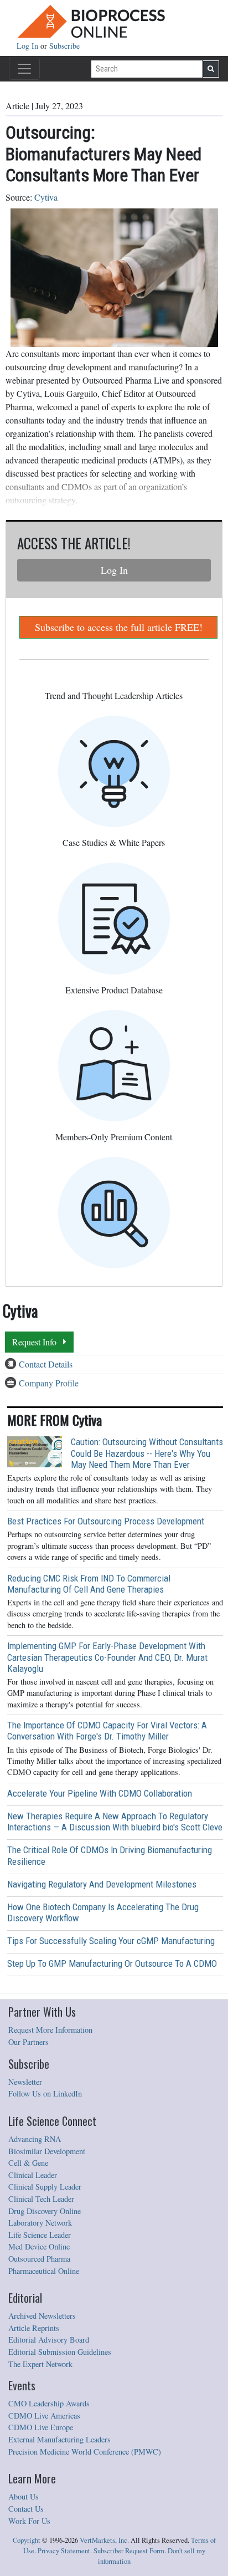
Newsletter (25, 2082)
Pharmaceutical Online (44, 2271)
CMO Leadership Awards (49, 2403)
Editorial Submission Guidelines (60, 2352)
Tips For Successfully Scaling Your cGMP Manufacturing (111, 1941)
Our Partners (28, 2042)
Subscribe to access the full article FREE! (119, 627)
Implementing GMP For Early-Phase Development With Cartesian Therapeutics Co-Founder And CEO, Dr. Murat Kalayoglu (107, 1657)
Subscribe (64, 46)
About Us (24, 2496)
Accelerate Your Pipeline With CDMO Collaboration (100, 1793)
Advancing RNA (35, 2139)
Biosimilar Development (47, 2151)
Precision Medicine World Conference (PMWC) (85, 2452)
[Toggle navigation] (24, 69)
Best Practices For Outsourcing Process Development (106, 1521)
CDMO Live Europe (41, 2427)
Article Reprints (34, 2328)
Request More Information (50, 2030)
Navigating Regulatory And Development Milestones (102, 1884)
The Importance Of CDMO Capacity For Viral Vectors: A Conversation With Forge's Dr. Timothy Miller (107, 1731)
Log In (28, 46)
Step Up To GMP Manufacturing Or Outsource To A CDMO (112, 1963)
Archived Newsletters (42, 2316)
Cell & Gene (28, 2163)
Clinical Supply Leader (45, 2187)
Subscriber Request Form (129, 2551)
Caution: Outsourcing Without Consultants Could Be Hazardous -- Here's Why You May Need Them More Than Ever (147, 1453)
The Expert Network (40, 2364)
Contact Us (26, 2509)
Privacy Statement (64, 2551)
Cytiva (46, 197)
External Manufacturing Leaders (59, 2439)
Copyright (27, 2540)
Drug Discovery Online (45, 2211)
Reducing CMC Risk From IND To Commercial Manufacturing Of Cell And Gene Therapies (89, 1584)
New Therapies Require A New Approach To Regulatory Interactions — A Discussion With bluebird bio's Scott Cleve (115, 1822)
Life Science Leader (40, 2235)
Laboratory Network (40, 2223)
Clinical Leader (33, 2175)
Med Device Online (39, 2246)
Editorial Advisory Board (49, 2340)
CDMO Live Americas (44, 2416)
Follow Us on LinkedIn (45, 2093)
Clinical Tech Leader (41, 2199)
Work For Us (29, 2521)
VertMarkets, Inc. (104, 2540)
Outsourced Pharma (39, 2259)
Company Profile (49, 1383)
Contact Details (46, 1364)
